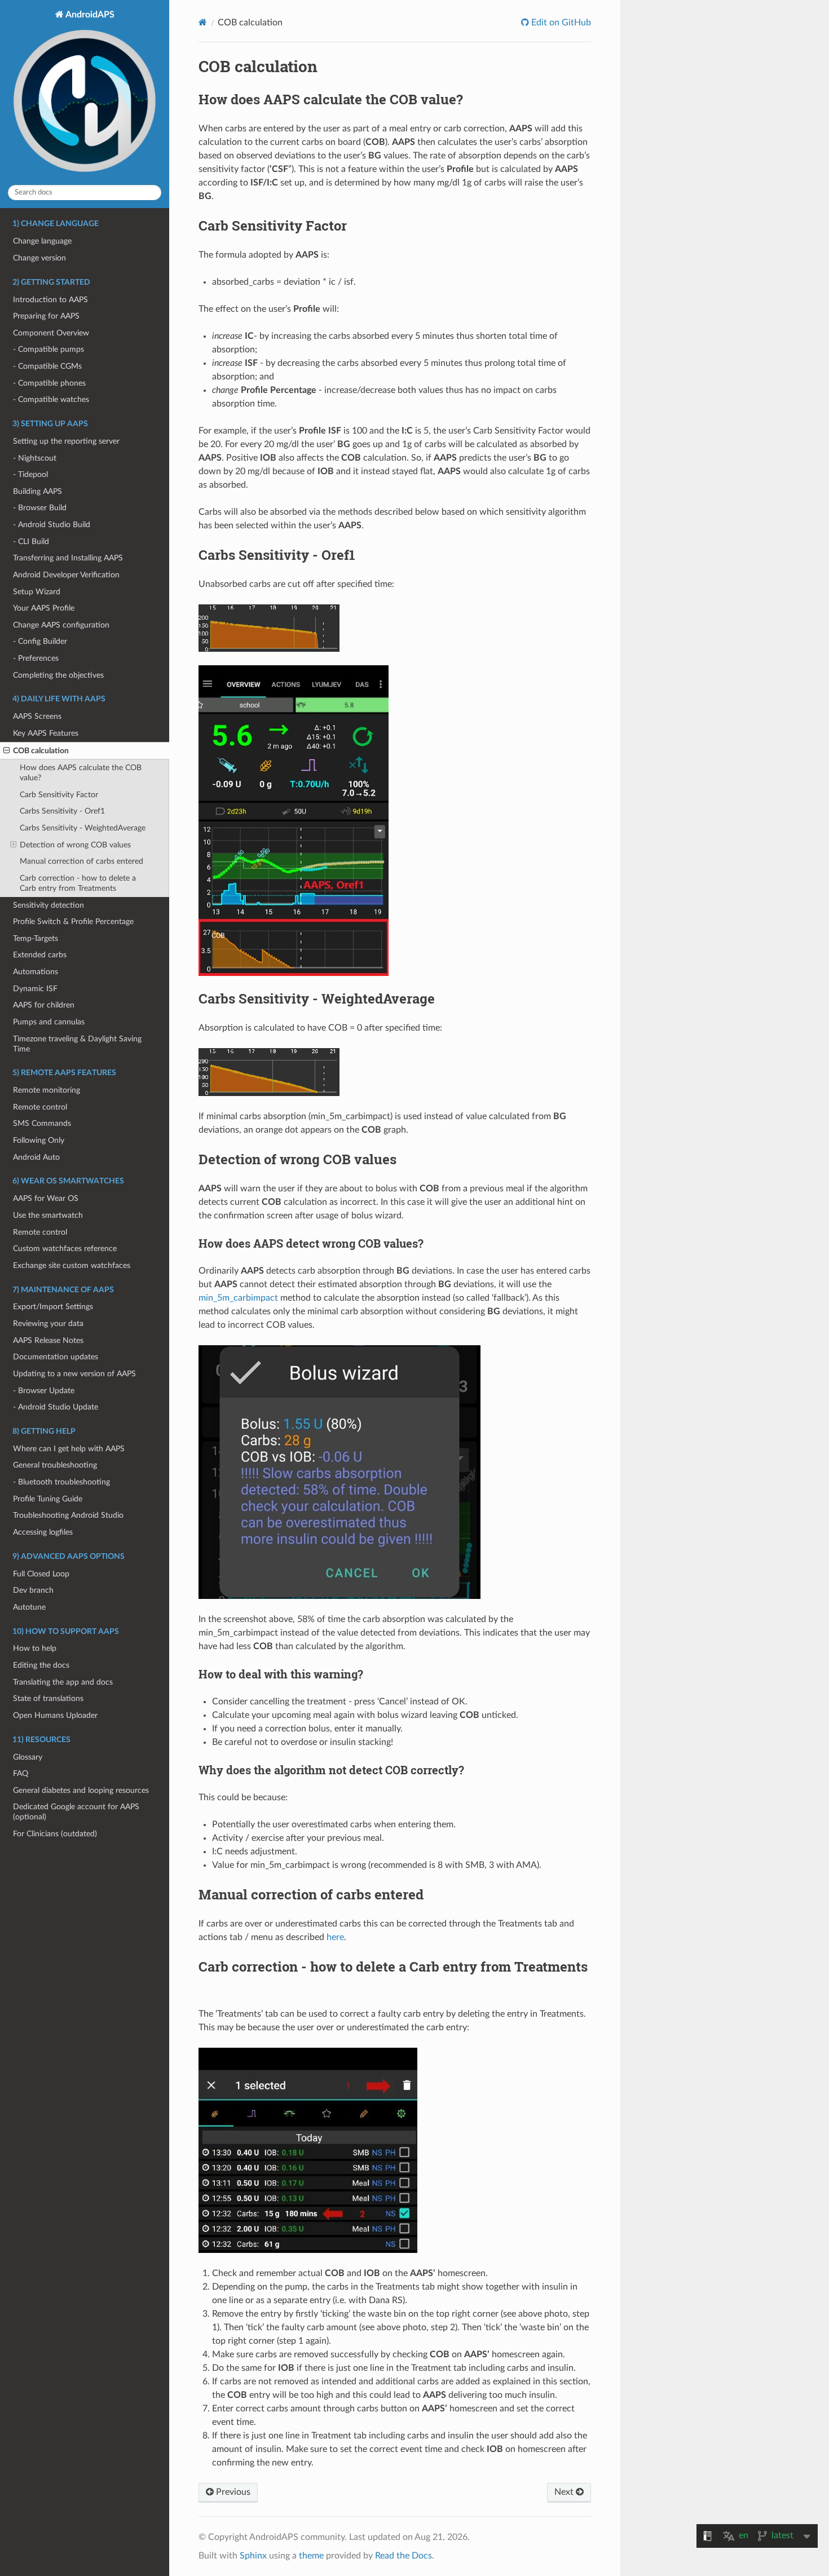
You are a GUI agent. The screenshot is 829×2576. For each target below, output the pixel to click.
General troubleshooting (55, 1465)
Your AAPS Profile (44, 608)
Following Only (39, 1140)
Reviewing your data (48, 1324)
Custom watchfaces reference (65, 1249)
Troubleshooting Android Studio (68, 1515)
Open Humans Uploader (55, 1715)
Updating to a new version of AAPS (74, 1374)
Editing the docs (41, 1665)
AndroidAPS (89, 15)
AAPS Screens (37, 716)
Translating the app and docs (63, 1682)
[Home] (203, 22)
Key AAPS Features (46, 733)
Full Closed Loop (41, 1574)
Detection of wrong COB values (75, 845)
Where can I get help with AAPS (69, 1449)
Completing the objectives (58, 675)
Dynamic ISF (35, 989)
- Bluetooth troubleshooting (61, 1482)
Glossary (28, 1757)
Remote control (40, 1107)
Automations (36, 972)
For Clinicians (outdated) (55, 1834)
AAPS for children (44, 1005)
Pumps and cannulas (49, 1022)
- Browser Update (44, 1391)
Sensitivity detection (48, 905)
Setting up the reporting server (66, 441)
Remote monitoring (47, 1090)
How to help (35, 1648)
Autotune (29, 1607)
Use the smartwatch (48, 1215)
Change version (39, 258)
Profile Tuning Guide (48, 1499)
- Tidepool (30, 474)
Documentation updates (56, 1357)
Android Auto (36, 1157)
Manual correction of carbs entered (81, 861)
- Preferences (36, 658)
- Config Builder (40, 641)
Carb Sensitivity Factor (59, 795)
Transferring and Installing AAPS (68, 558)
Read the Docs (404, 2556)
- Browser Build (40, 508)
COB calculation (41, 751)
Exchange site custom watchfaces (72, 1265)
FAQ (21, 1773)
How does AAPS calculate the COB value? (81, 773)
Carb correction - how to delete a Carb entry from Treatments (78, 883)
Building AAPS (38, 491)
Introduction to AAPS (50, 300)
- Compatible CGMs (47, 366)
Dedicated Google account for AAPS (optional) (76, 1812)
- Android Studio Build (52, 525)
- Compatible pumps (48, 349)
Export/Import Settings (53, 1307)
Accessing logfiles (43, 1532)
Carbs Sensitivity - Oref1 (62, 811)
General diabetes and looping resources (81, 1790)
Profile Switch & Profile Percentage (73, 922)
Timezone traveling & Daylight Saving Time (77, 1044)
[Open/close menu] (6, 751)
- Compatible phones (49, 383)
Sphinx (253, 2556)
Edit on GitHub (560, 23)
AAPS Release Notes (48, 1340)
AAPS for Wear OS (46, 1198)
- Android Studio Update (56, 1407)
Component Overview (51, 333)
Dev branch (33, 1590)
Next (565, 2492)
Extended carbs (40, 955)
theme (311, 2556)
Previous (232, 2492)
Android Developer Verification (66, 575)
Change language (42, 241)
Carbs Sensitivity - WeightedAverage (83, 828)
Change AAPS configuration (61, 625)
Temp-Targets (36, 938)
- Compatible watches (51, 399)
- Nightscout (35, 458)
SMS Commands (42, 1123)
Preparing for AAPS (46, 316)
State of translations (48, 1698)
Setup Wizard (37, 592)
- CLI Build (31, 542)
